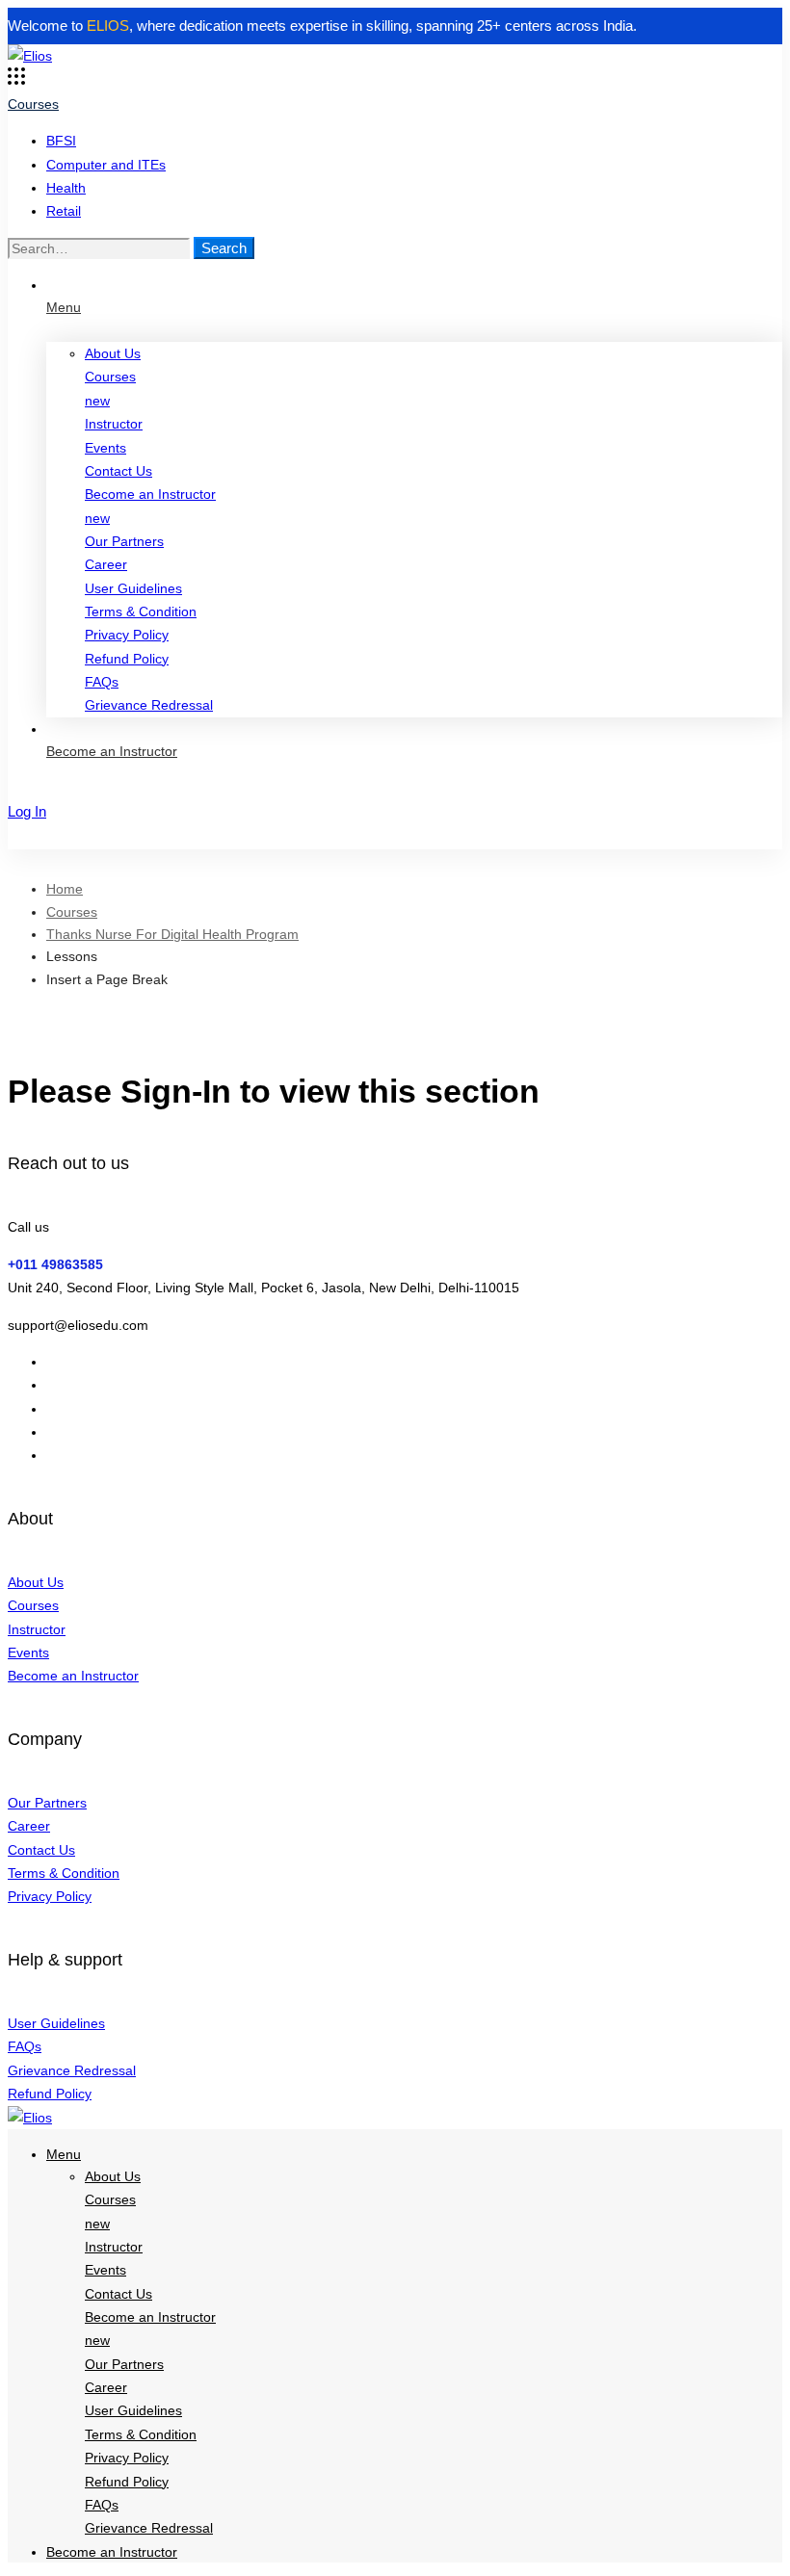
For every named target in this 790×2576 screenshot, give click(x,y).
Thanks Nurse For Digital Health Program (172, 934)
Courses (72, 912)
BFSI (61, 141)
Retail (64, 211)
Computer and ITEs (106, 165)
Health (66, 188)
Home (65, 889)
